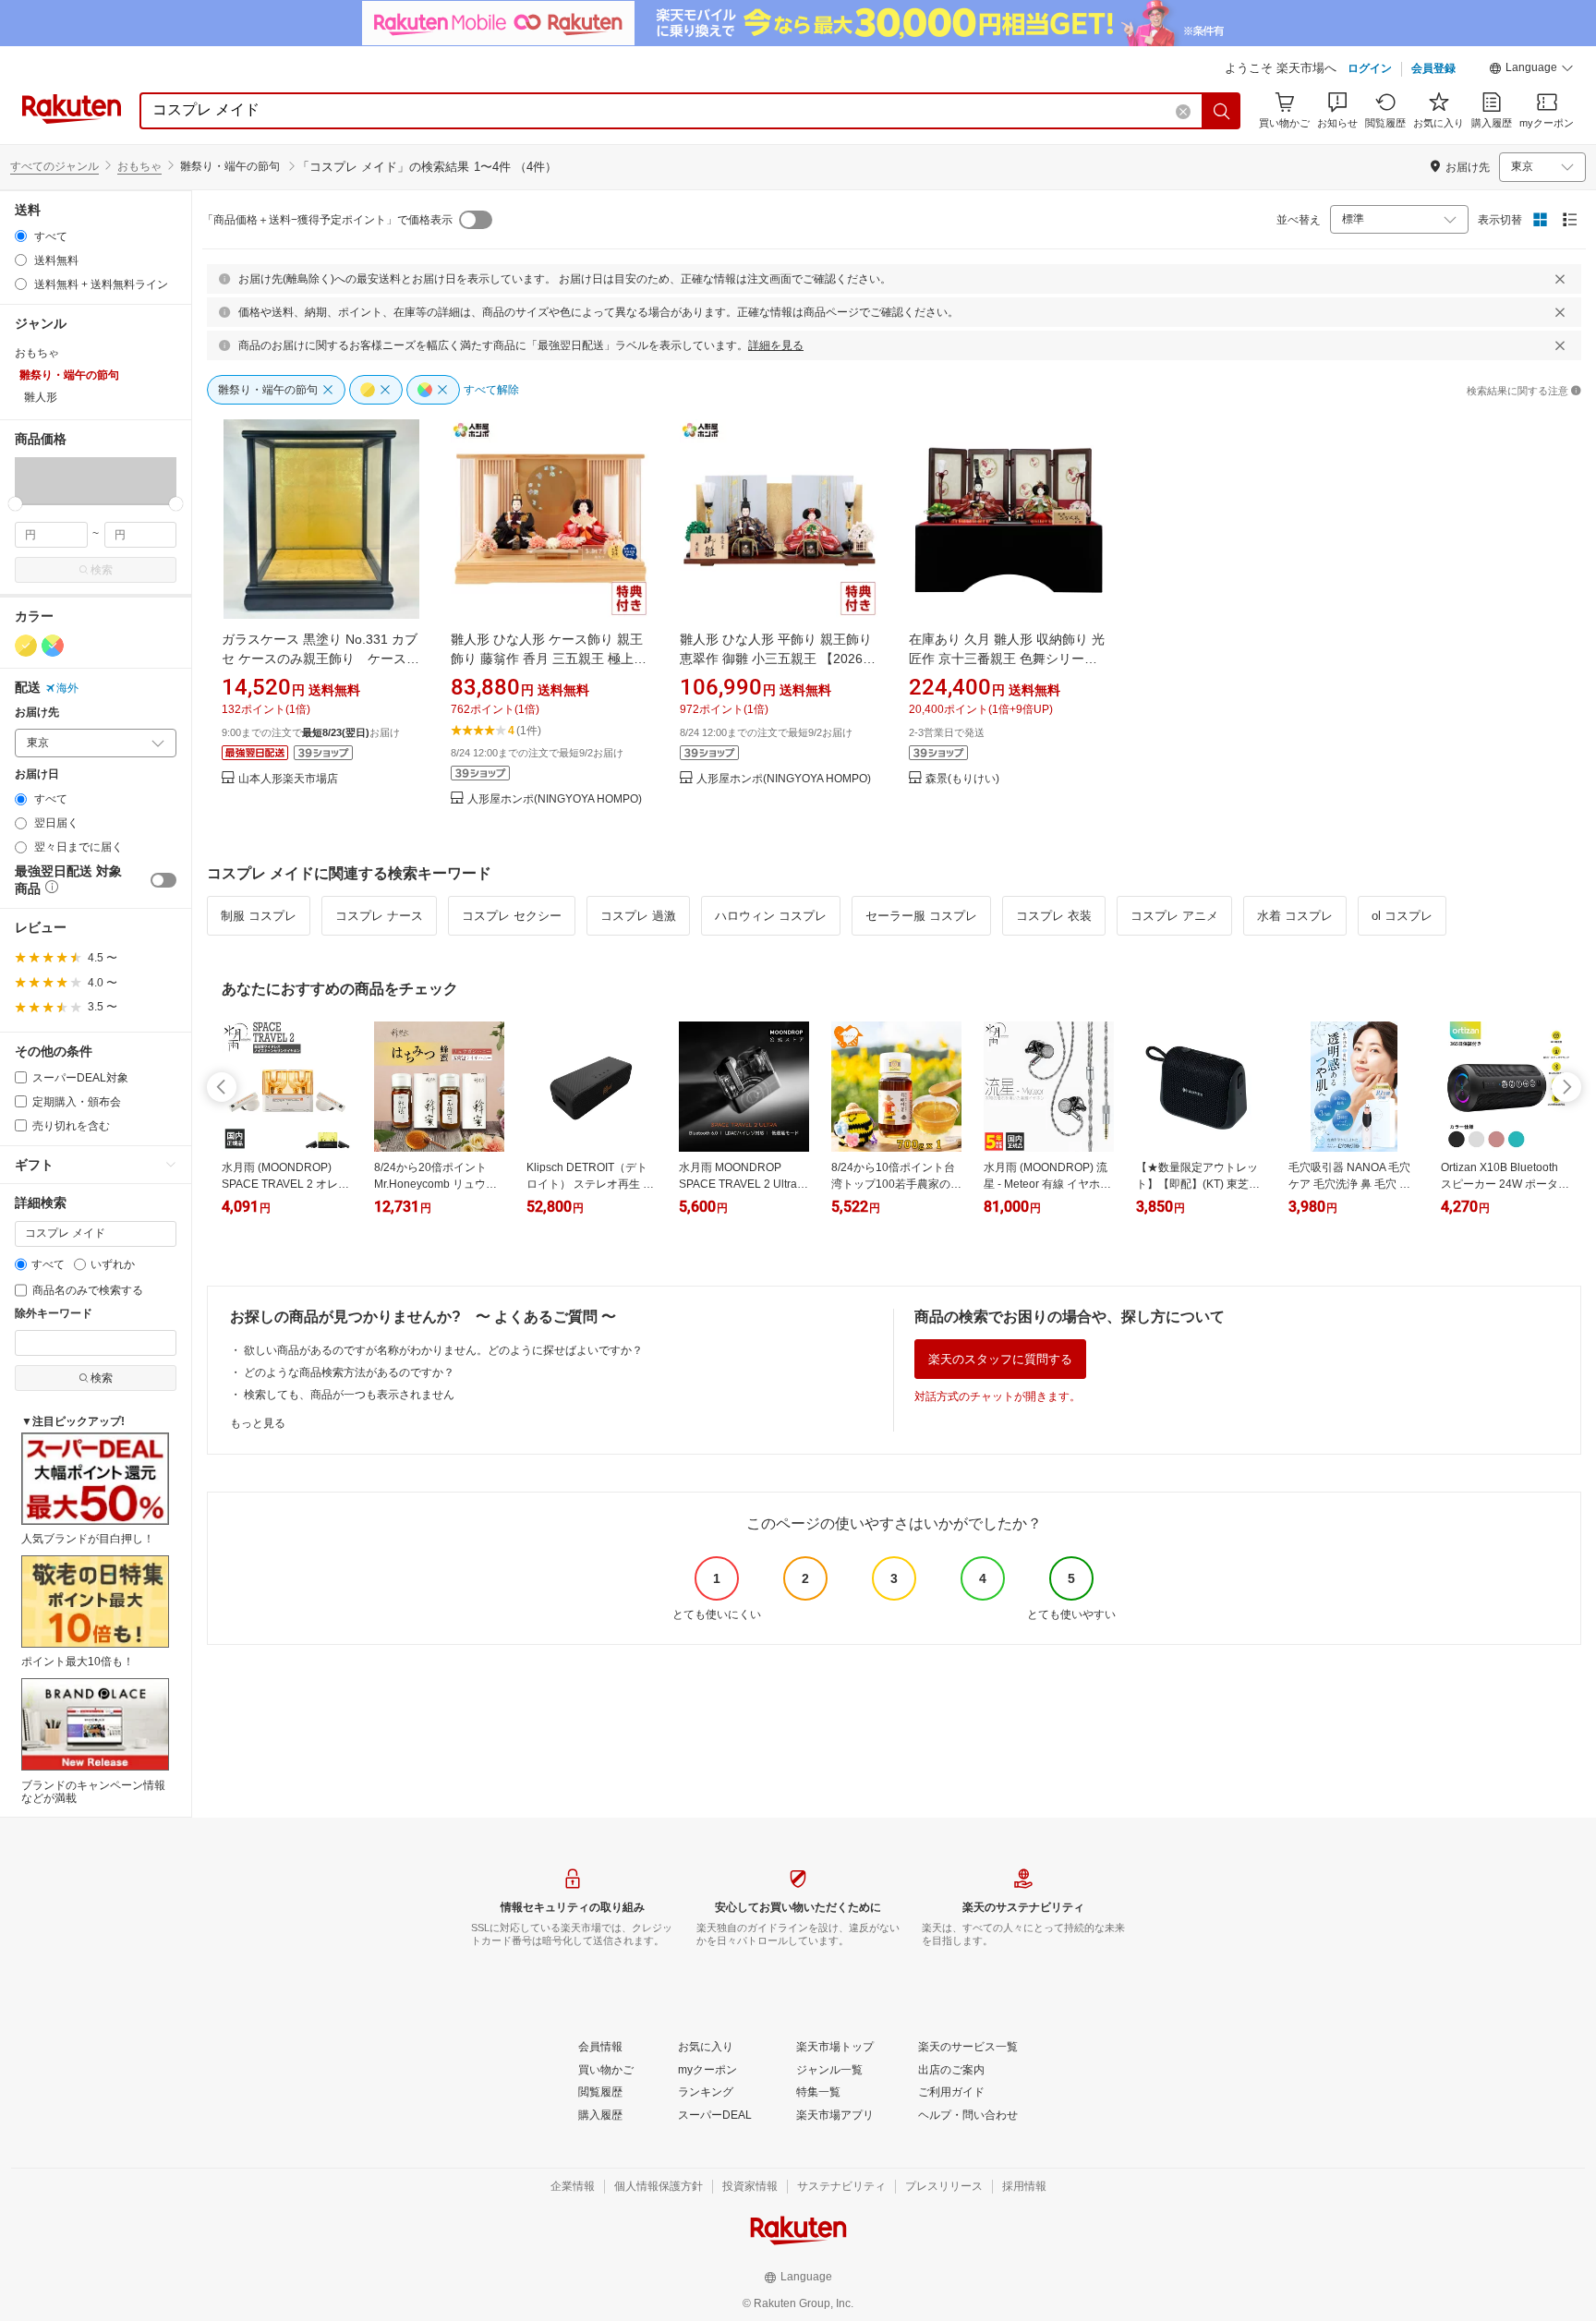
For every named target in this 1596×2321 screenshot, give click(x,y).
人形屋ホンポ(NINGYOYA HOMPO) (555, 799)
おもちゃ (139, 166)
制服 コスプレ (259, 916)
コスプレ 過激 (638, 916)
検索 (102, 570)
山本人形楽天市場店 (288, 779)
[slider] (15, 504)
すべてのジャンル (54, 166)
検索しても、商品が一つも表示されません (349, 1395)
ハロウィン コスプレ (771, 916)
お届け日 (37, 774)
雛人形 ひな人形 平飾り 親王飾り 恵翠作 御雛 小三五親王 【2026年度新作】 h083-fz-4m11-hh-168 (778, 659)
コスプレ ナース (379, 916)
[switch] (163, 880)
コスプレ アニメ (1174, 916)
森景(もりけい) (962, 779)
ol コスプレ (1402, 916)
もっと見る (258, 1423)
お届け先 (37, 713)
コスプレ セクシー (512, 916)
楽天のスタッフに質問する (1000, 1359)
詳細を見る (776, 345)
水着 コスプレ (1295, 916)
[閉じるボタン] (1560, 279)
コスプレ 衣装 (1054, 916)
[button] (1531, 70)
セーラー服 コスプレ (921, 916)
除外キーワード (54, 1314)
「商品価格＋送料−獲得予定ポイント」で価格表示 (327, 220)
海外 (67, 688)
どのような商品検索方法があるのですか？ (349, 1372)
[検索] (1222, 111)
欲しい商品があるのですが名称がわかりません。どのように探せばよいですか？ (443, 1350)
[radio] (21, 236)
